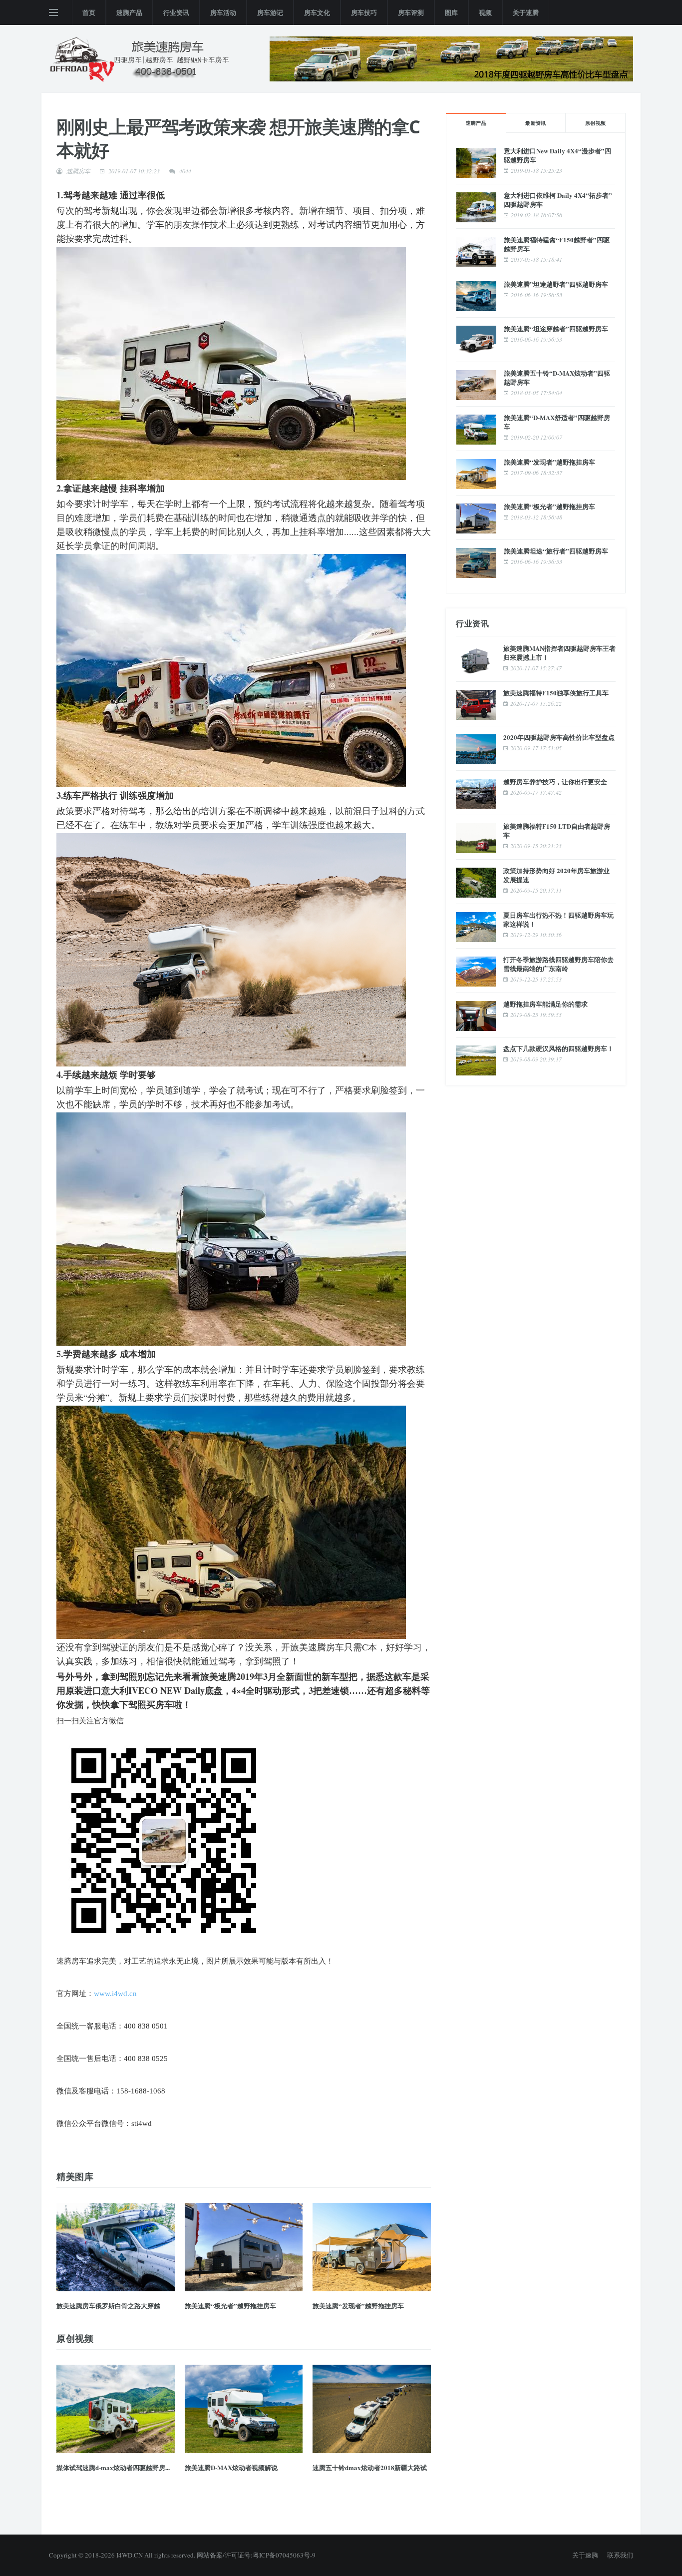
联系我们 (620, 2555)
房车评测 (411, 12)
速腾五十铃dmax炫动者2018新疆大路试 (370, 2467)
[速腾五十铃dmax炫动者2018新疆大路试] (372, 2409)
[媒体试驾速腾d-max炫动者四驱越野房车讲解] (116, 2409)
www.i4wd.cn (115, 1994)
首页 (89, 12)
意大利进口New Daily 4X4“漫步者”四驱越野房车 (557, 155)
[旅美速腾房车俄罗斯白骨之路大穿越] (116, 2247)
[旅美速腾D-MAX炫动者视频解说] (244, 2409)
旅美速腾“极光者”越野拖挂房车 (230, 2306)
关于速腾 (526, 12)
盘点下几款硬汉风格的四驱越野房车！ (558, 1048)
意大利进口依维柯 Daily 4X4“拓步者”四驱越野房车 (558, 200)
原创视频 (596, 123)
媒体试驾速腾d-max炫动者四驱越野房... (113, 2467)
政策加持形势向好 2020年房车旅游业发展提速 (556, 875)
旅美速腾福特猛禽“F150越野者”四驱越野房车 (557, 244)
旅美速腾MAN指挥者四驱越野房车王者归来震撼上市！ (559, 653)
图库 (451, 12)
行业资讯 (176, 12)
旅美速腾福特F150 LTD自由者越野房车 (557, 830)
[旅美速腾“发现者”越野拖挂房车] (372, 2247)
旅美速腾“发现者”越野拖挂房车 (358, 2306)
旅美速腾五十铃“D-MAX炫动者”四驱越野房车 (557, 377)
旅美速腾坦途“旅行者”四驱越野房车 (556, 551)
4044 (185, 171)
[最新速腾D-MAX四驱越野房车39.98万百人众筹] (451, 57)
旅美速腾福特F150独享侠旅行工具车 (556, 693)
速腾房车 (78, 171)
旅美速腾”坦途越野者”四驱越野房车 (556, 284)
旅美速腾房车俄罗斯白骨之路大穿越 (108, 2306)
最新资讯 (536, 123)
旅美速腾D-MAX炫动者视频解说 (231, 2467)
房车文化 (317, 12)
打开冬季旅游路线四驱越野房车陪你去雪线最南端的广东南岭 (558, 964)
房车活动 (223, 12)
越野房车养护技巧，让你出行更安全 (555, 781)
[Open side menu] (53, 12)
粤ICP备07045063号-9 (284, 2555)
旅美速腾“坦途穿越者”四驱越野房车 (556, 328)
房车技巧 (364, 12)
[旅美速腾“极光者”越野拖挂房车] (244, 2247)
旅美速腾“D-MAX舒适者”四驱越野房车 (557, 422)
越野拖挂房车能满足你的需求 (545, 1004)
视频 (485, 12)
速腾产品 (129, 12)
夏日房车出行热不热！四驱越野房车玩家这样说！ (558, 919)
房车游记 (270, 12)
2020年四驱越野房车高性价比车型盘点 (559, 737)
